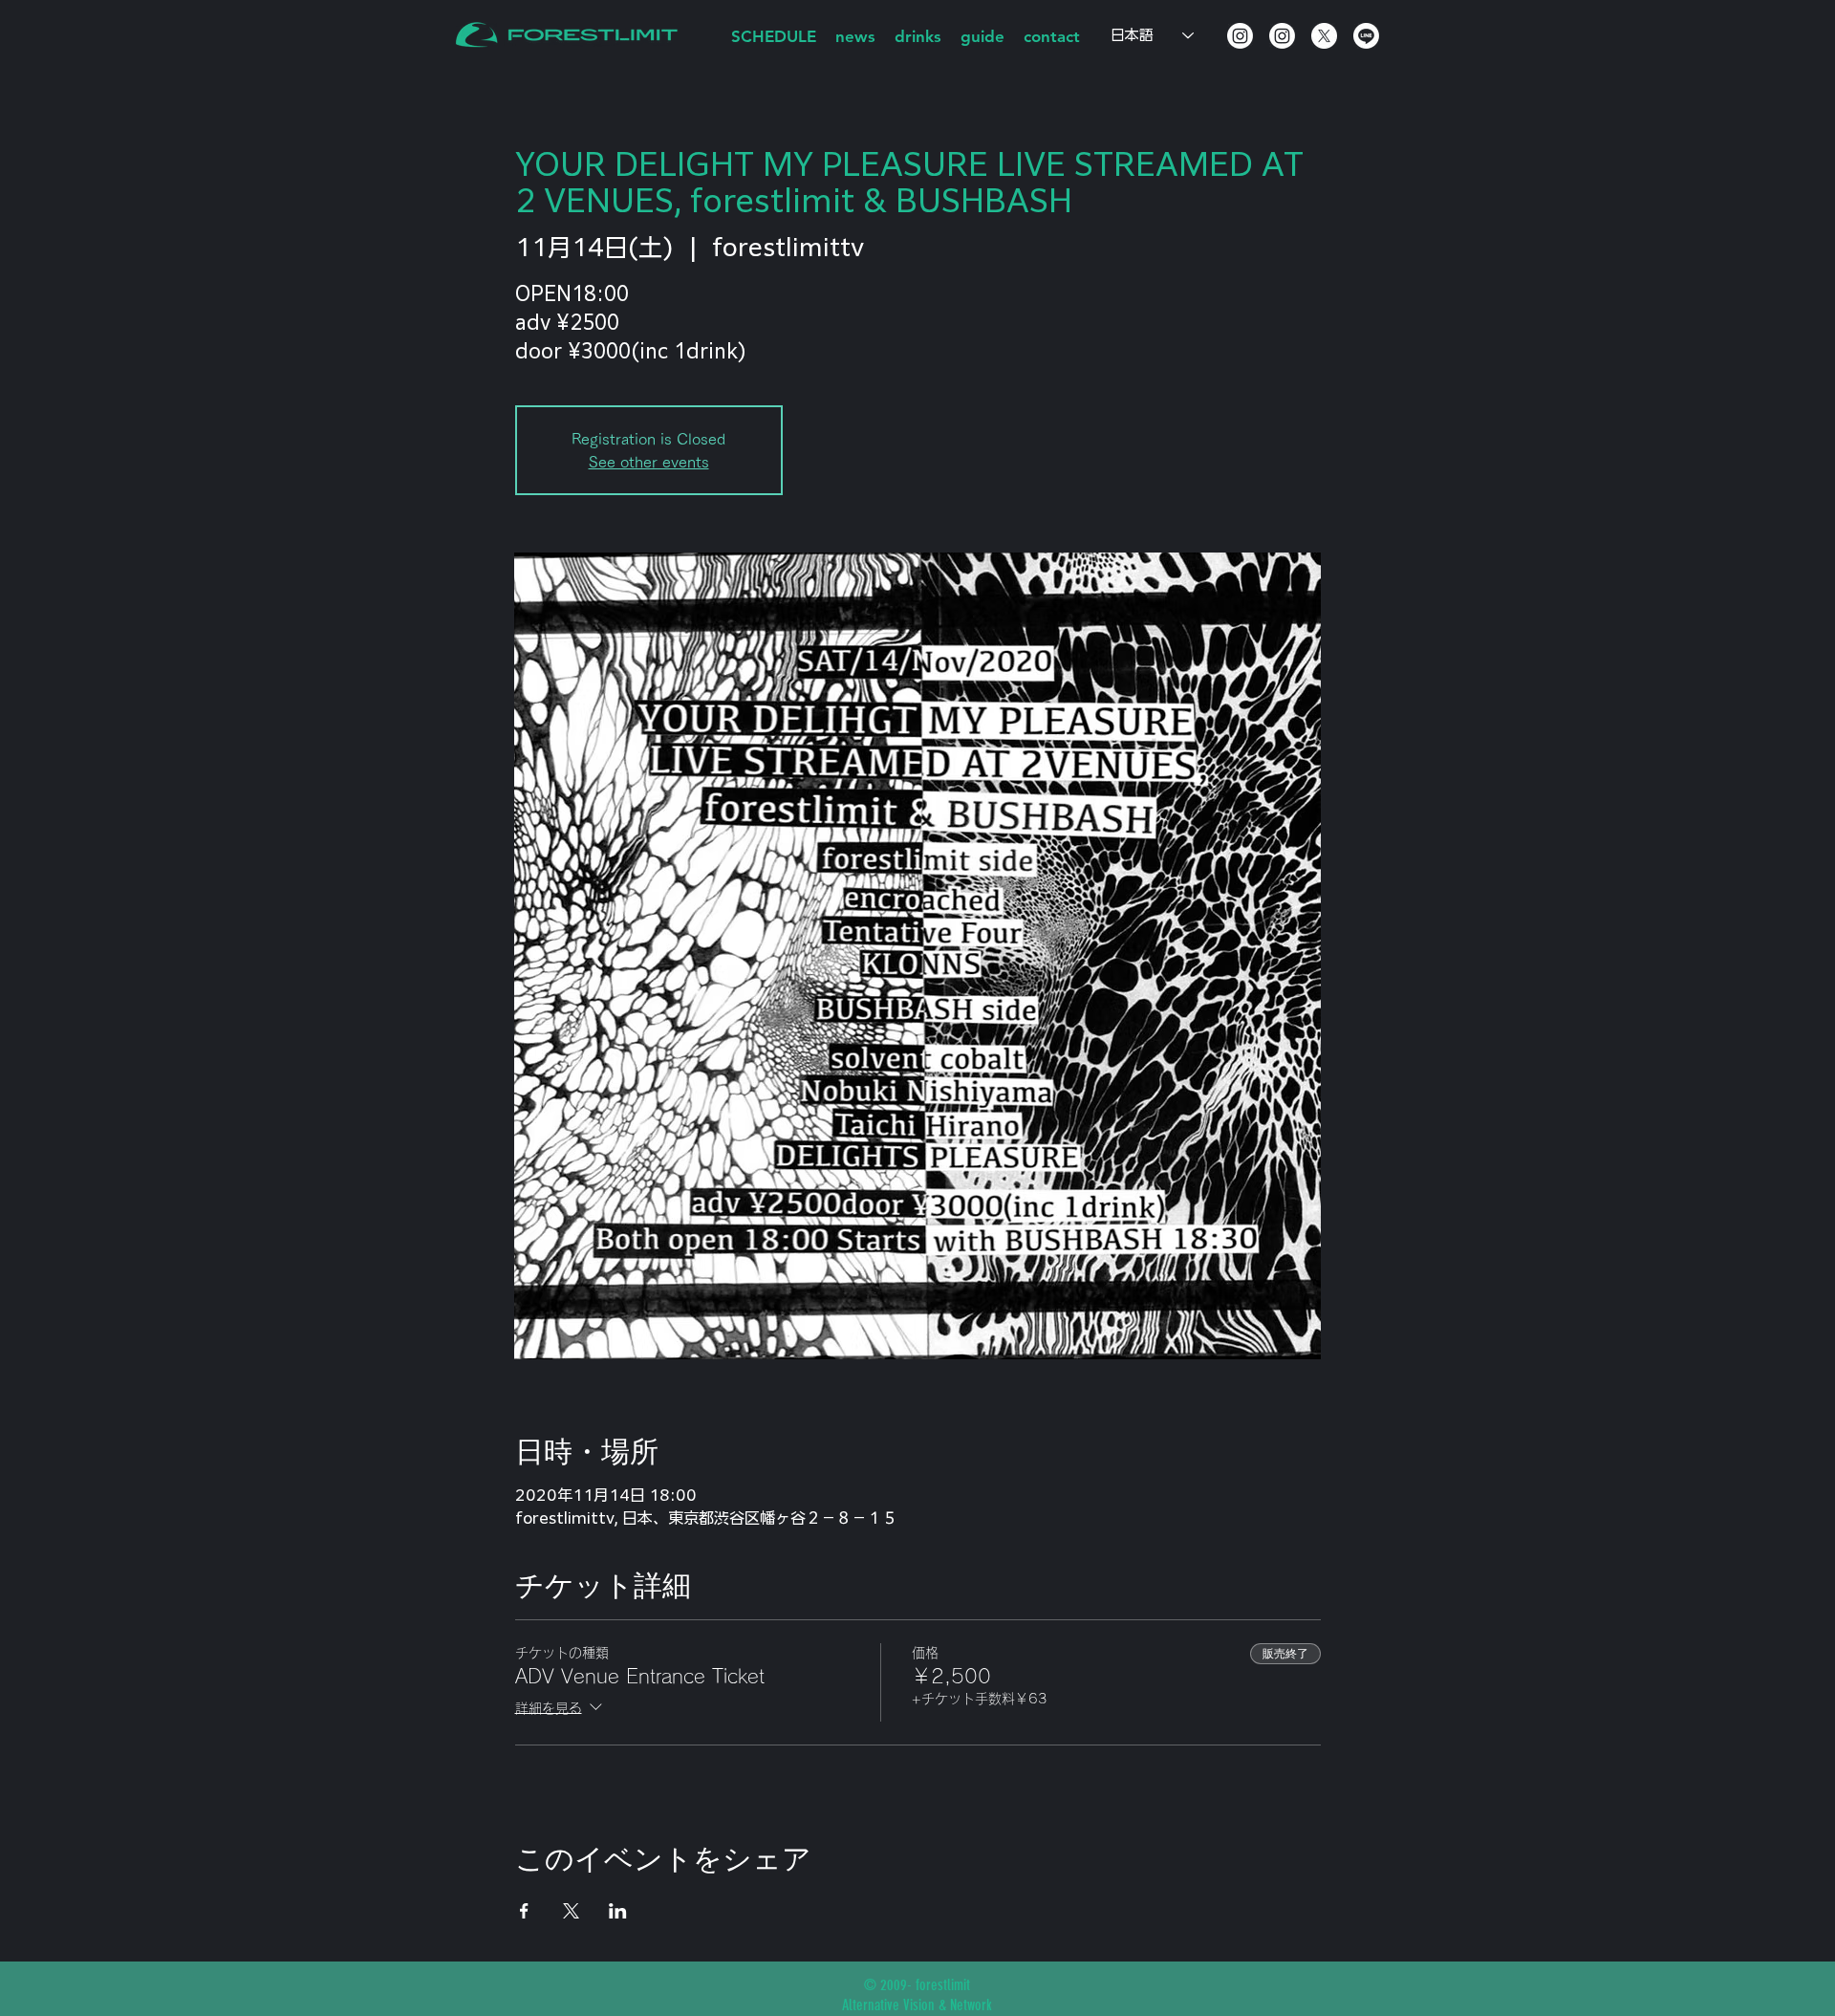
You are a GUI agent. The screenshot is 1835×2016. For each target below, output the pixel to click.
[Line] (1366, 36)
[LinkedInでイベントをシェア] (618, 1911)
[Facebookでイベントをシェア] (524, 1911)
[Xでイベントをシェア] (571, 1911)
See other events (649, 462)
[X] (1324, 36)
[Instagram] (1240, 36)
